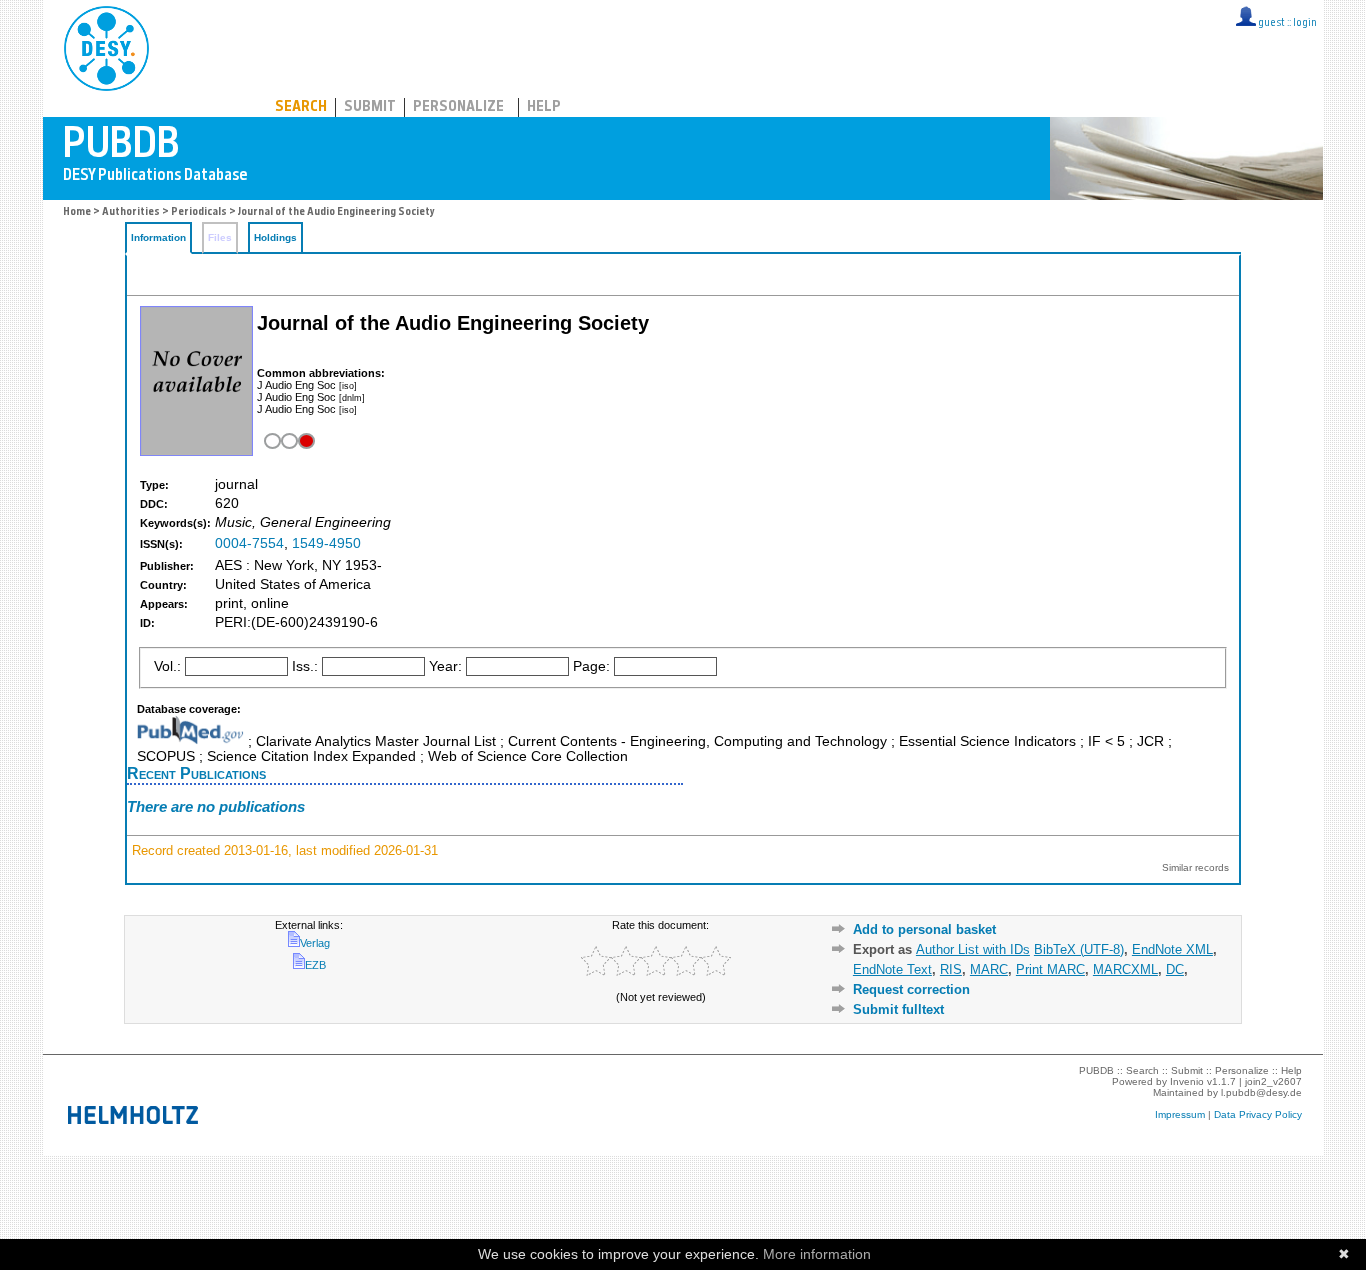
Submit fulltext (898, 1009)
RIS (951, 969)
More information (817, 1254)
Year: (445, 666)
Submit (370, 107)
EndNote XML (1172, 949)
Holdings (275, 237)
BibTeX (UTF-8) (1079, 949)
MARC (989, 969)
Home (77, 212)
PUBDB (194, 45)
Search (301, 107)
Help (544, 107)
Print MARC (1050, 969)
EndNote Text (892, 969)
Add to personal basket (924, 929)
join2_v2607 (1273, 1081)
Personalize (458, 107)
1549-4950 (326, 543)
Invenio (1187, 1081)
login (1305, 23)
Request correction (911, 989)
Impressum (1180, 1114)
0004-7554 (249, 543)
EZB (315, 965)
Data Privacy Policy (1258, 1114)
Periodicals (199, 212)
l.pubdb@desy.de (1261, 1092)
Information (158, 237)
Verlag (315, 943)
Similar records (1195, 867)
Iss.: (305, 666)
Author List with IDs (973, 949)
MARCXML (1125, 969)
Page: (591, 666)
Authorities (131, 212)
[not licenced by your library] (287, 441)
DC (1175, 969)
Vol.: (167, 666)
